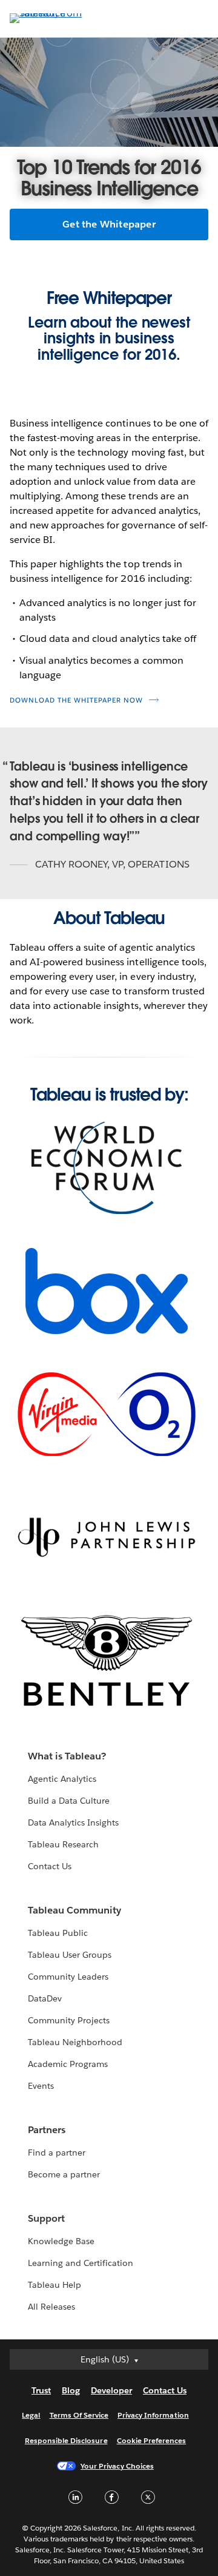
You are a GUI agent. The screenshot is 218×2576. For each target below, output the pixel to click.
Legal (31, 2415)
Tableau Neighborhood (75, 2042)
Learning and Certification (81, 2263)
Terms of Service (79, 2415)
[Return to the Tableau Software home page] (52, 13)
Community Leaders (68, 1977)
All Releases (51, 2307)
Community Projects (69, 2020)
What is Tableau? (67, 1756)
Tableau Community (74, 1910)
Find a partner (57, 2153)
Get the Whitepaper (109, 224)
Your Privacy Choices (117, 2466)
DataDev (45, 1998)
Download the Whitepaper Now (76, 700)
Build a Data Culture (69, 1801)
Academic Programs (68, 2064)
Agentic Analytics (62, 1779)
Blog (71, 2390)
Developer (111, 2390)
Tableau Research (63, 1844)
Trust (41, 2390)
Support (46, 2218)
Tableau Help (54, 2285)
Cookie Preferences (152, 2440)
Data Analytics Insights (73, 1822)
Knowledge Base (61, 2241)
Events (41, 2086)
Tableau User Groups (70, 1955)
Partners (47, 2130)
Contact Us (50, 1866)
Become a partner (64, 2174)
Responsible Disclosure (66, 2440)
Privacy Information (153, 2415)
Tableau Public (58, 1933)
